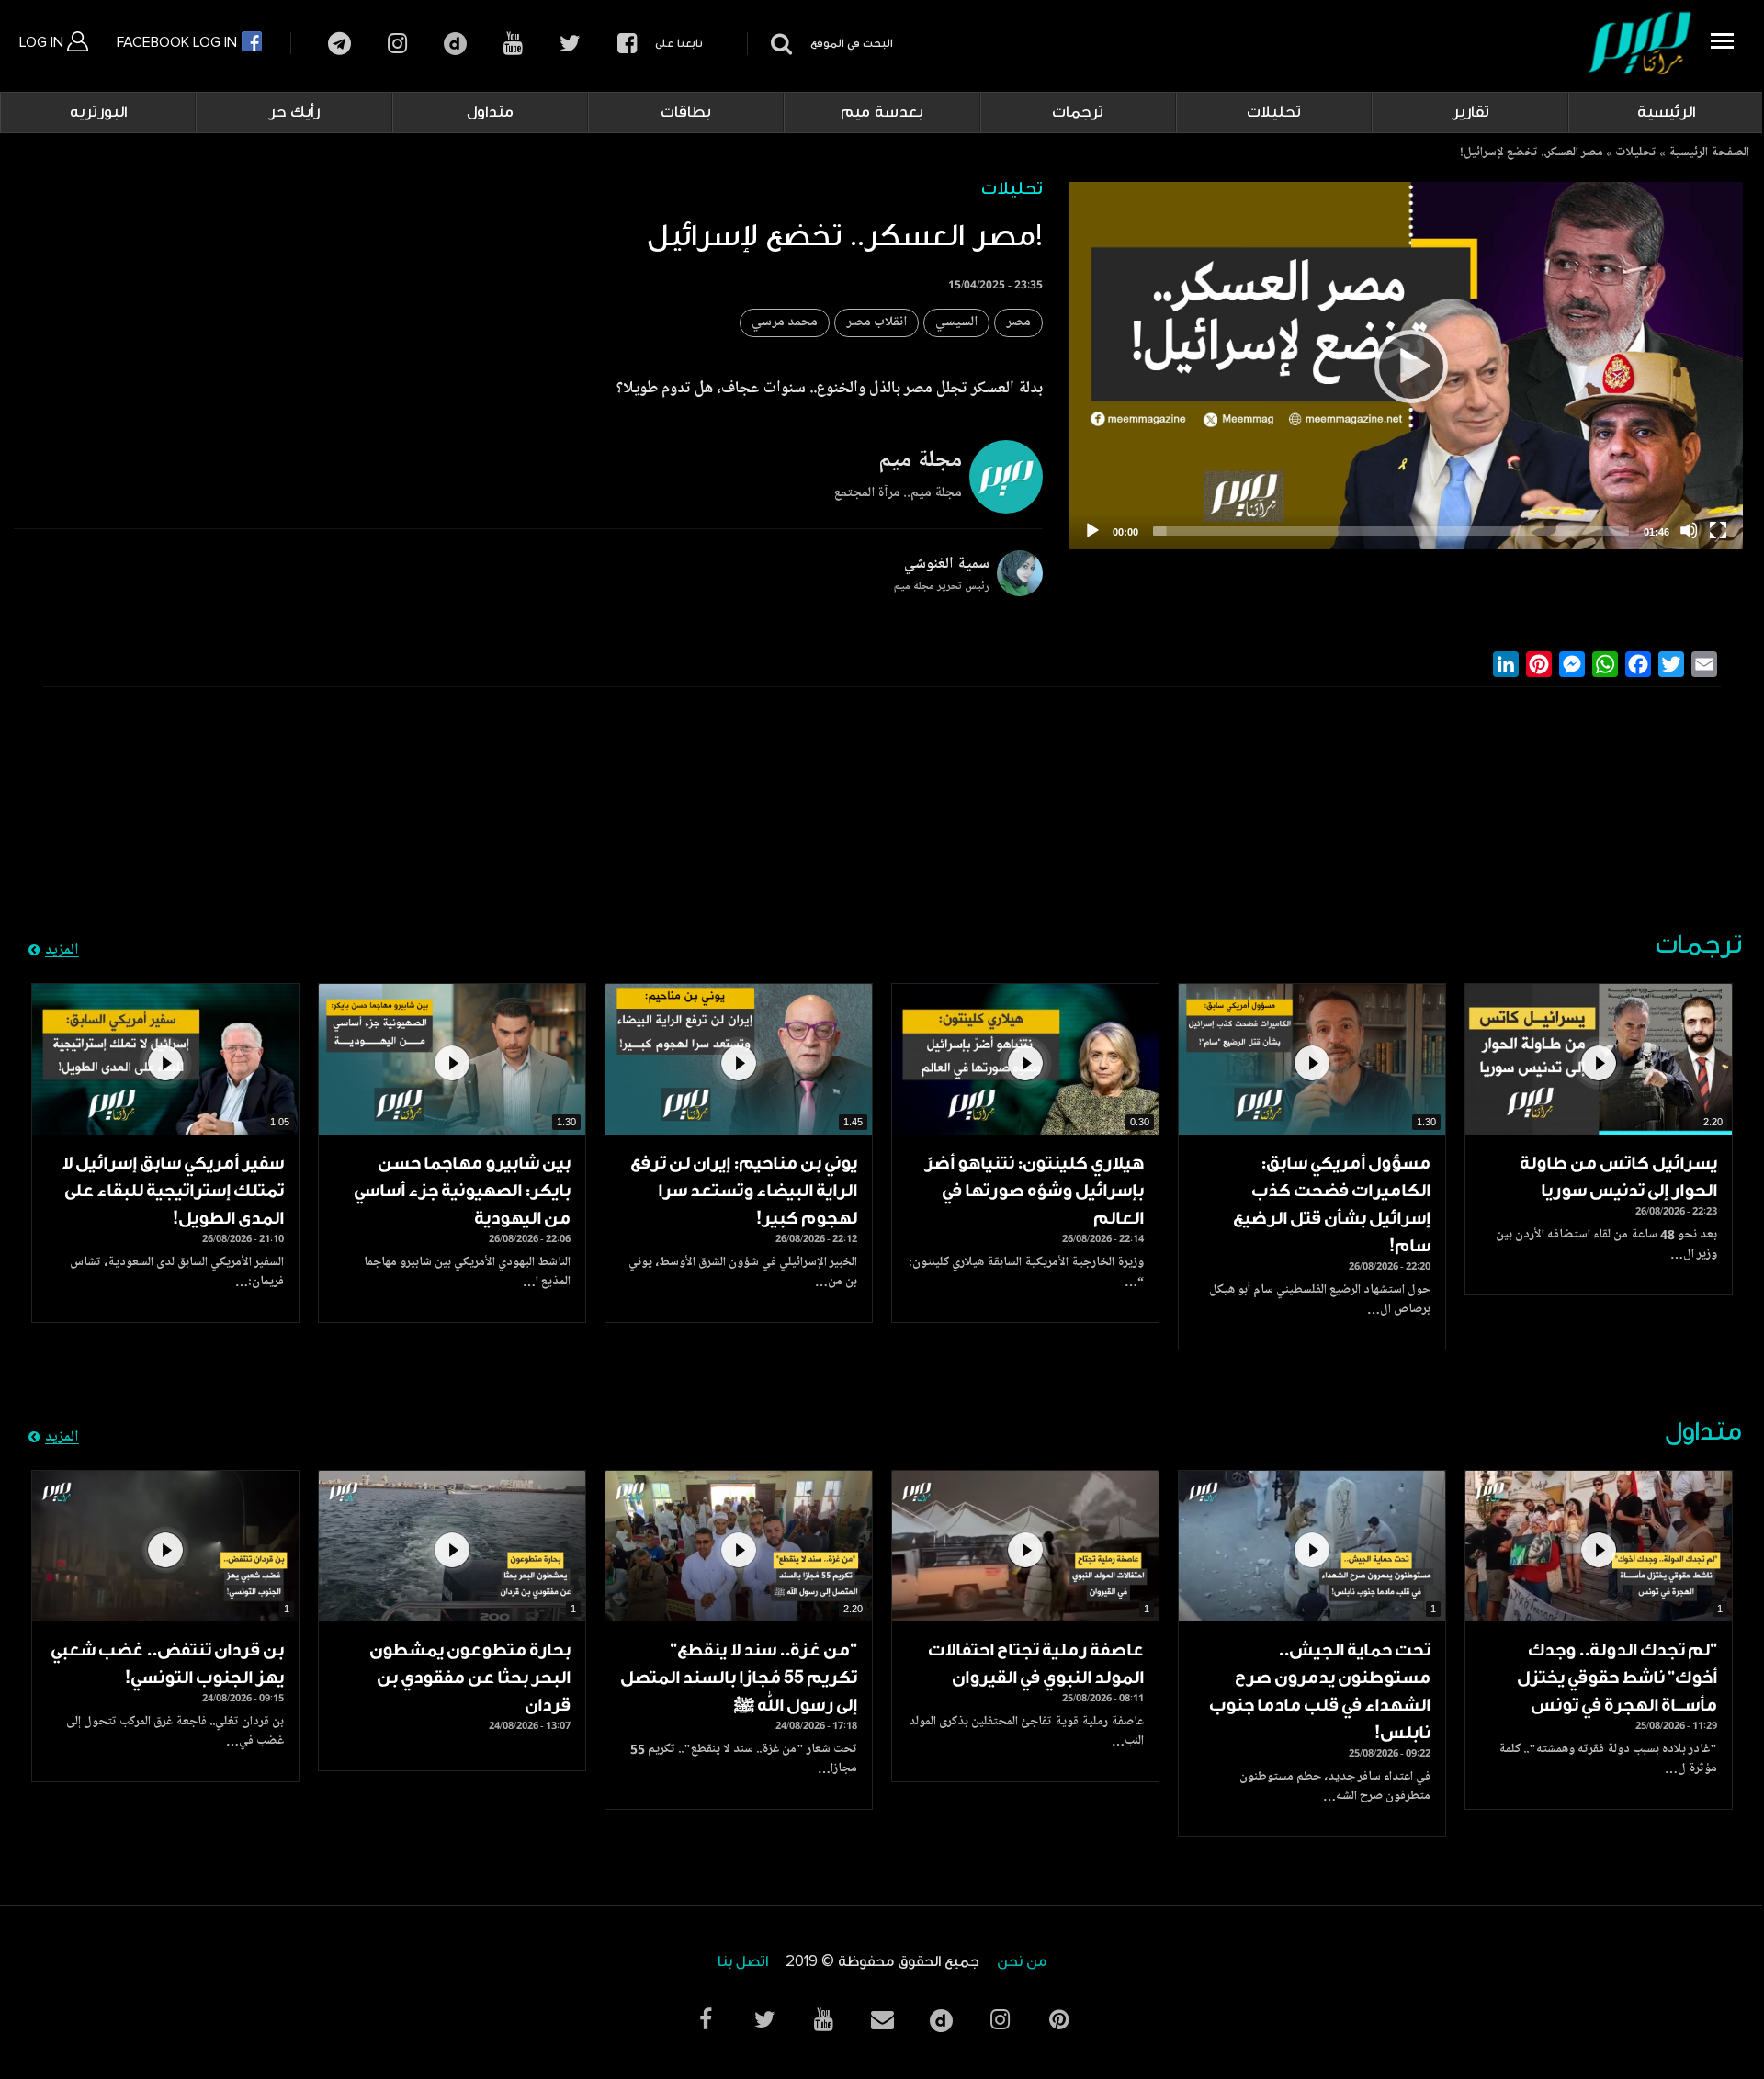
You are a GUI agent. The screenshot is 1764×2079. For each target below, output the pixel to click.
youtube (513, 44)
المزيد (62, 951)
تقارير (1470, 112)
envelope (882, 2020)
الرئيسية (1666, 112)
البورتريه (98, 112)
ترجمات (1078, 112)
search (779, 44)
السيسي (956, 323)
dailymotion (455, 44)
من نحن (1022, 1962)
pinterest (1058, 2020)
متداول (490, 112)
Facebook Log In (179, 42)
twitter (570, 44)
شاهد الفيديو (1599, 1059)
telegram (339, 44)
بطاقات (686, 112)
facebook (627, 44)
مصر (1018, 323)
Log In (43, 42)
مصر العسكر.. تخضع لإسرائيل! (1532, 153)
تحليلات (1274, 112)
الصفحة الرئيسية (1709, 153)
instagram (397, 44)
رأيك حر (294, 112)
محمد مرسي (785, 323)
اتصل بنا (743, 1962)
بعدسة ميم (882, 112)
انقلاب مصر (876, 323)
